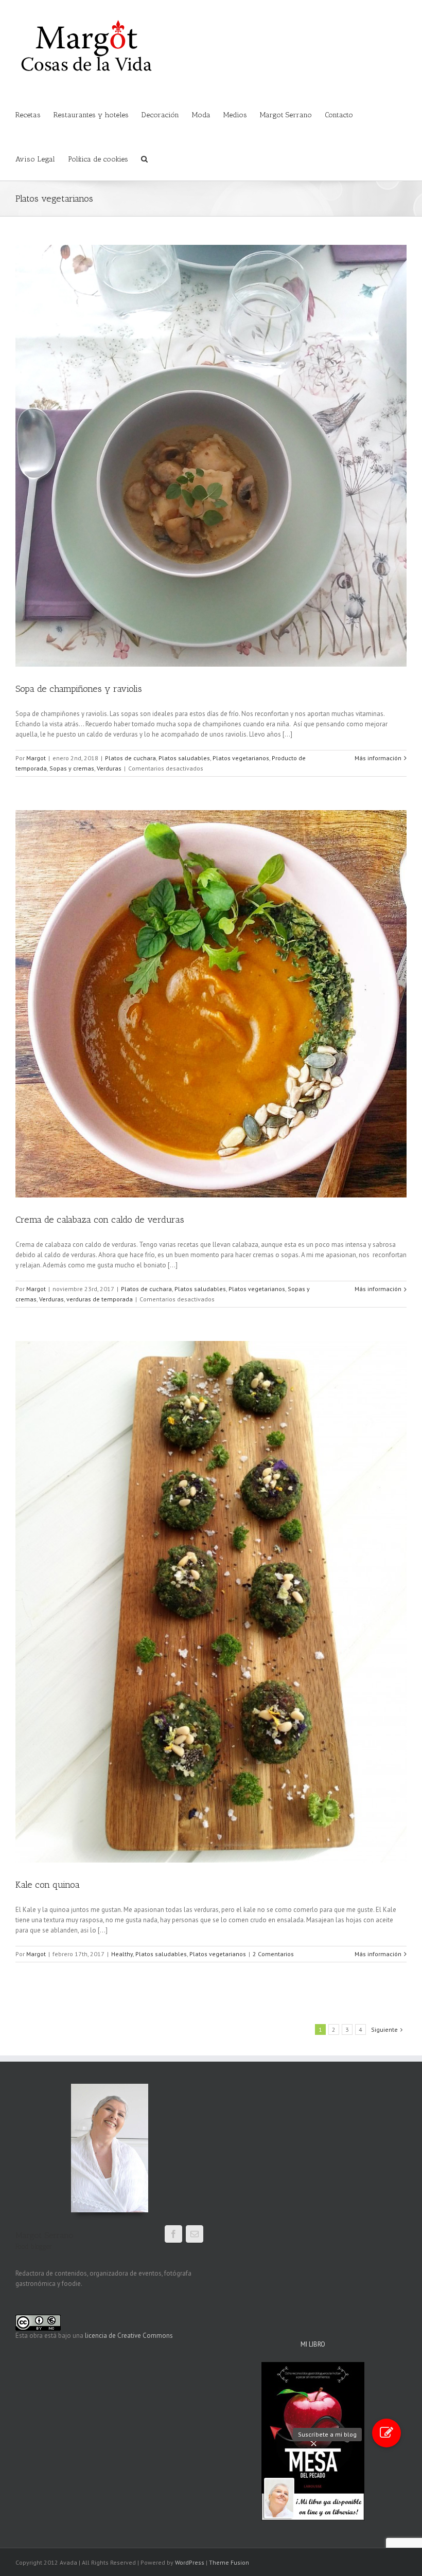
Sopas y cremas (72, 768)
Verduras (109, 768)
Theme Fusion (229, 2562)
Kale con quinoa (48, 1885)
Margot (36, 758)
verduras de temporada (100, 1299)
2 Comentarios (273, 1954)
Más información (378, 758)
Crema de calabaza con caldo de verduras (100, 1220)
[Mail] (195, 2234)
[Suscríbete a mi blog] (386, 2433)
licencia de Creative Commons (129, 2336)
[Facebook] (173, 2234)
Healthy (122, 1954)
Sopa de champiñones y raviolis (79, 689)
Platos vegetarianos (241, 758)
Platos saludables (184, 758)
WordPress (190, 2562)
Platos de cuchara (130, 758)
